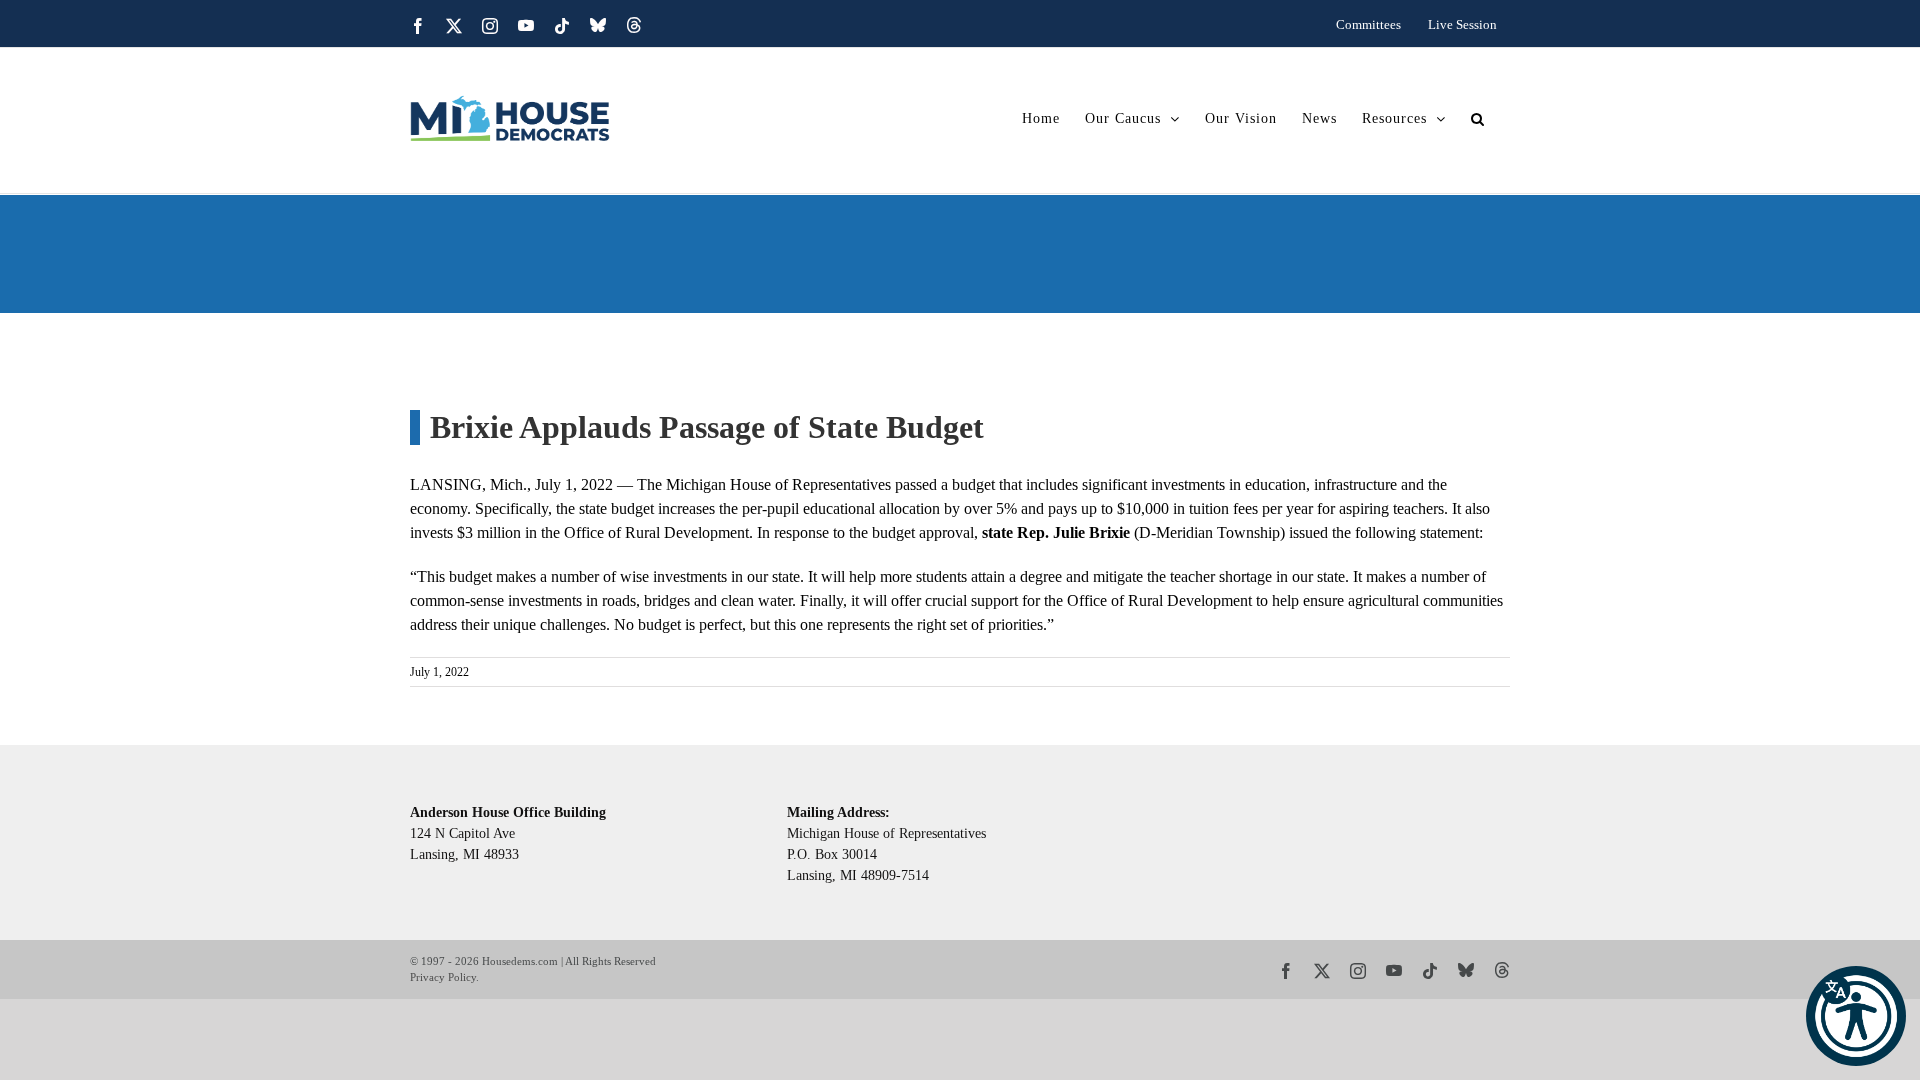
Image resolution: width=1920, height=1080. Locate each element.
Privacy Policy (443, 977)
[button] (1856, 1016)
